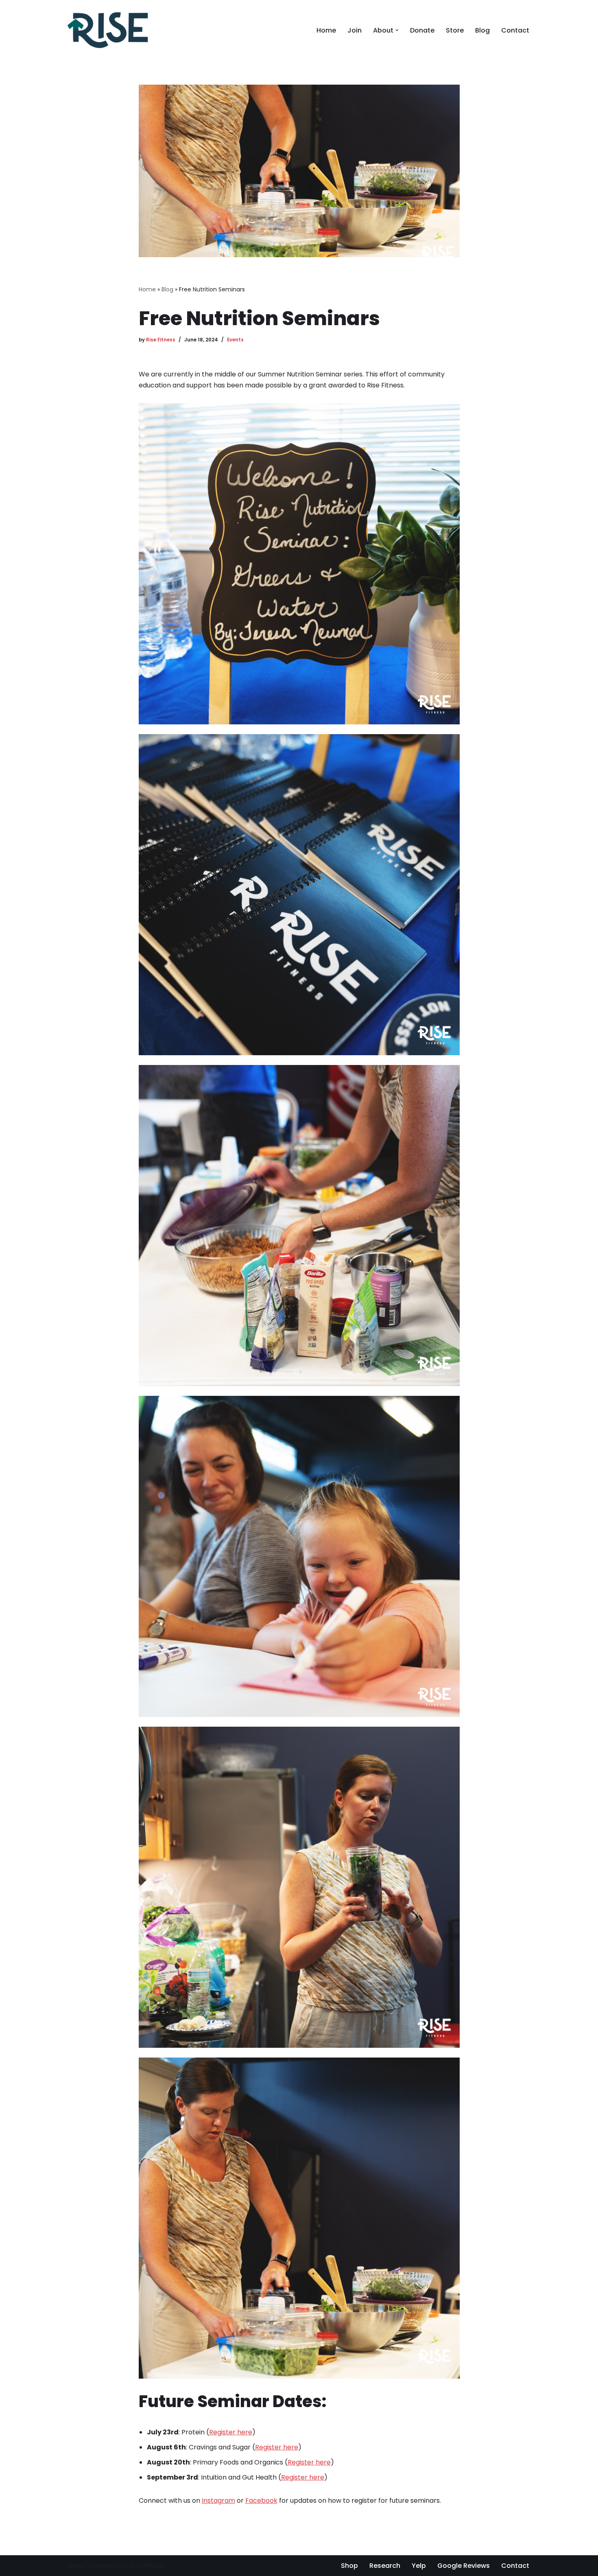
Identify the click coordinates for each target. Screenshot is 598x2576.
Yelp (419, 2566)
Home (326, 30)
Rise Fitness (161, 340)
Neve (75, 2566)
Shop (349, 2566)
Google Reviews (464, 2566)
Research (385, 2566)
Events (235, 340)
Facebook (261, 2501)
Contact (515, 30)
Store (455, 30)
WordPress (146, 2566)
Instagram (218, 2501)
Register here (231, 2432)
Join (355, 30)
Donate (422, 30)
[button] (397, 30)
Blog (482, 30)
